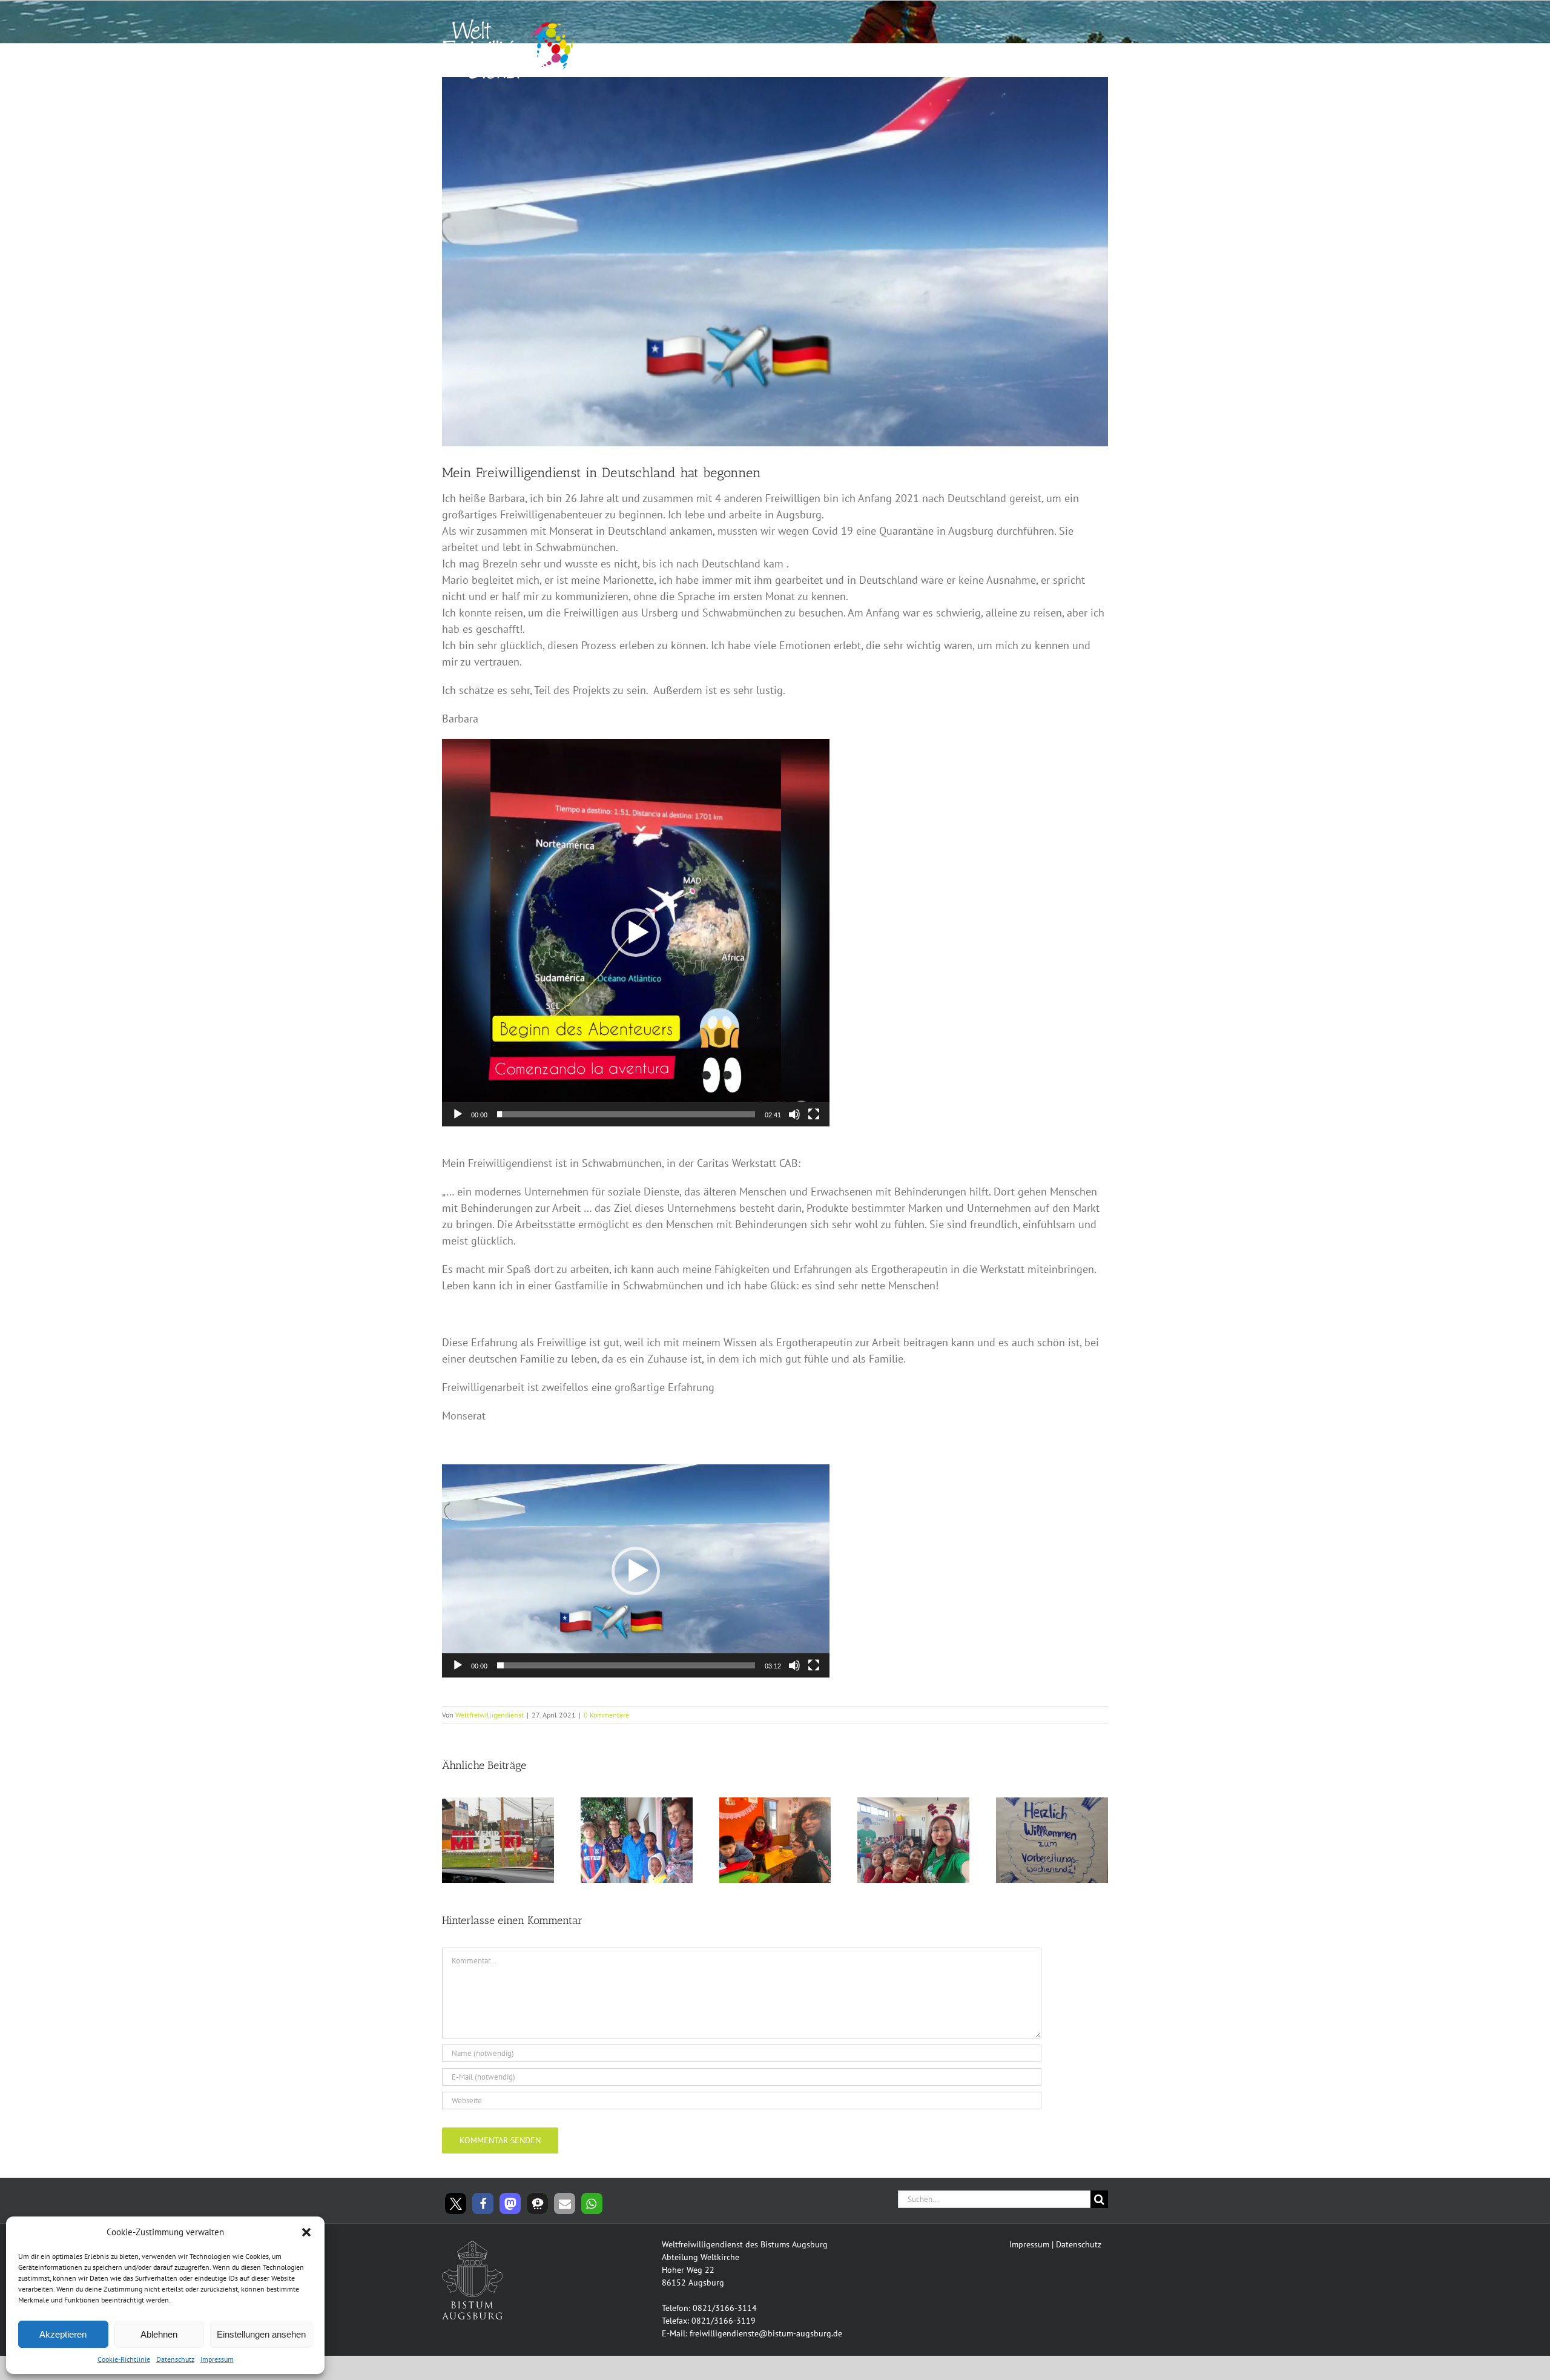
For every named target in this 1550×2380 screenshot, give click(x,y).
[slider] (626, 1114)
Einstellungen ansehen (261, 2334)
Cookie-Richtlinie (124, 2359)
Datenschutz (175, 2359)
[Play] (458, 1114)
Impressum (217, 2359)
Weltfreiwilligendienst (490, 1715)
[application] (636, 933)
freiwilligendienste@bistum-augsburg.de (766, 2333)
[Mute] (794, 1114)
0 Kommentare (606, 1715)
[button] (306, 2232)
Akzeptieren (63, 2334)
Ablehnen (159, 2334)
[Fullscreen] (814, 1114)
